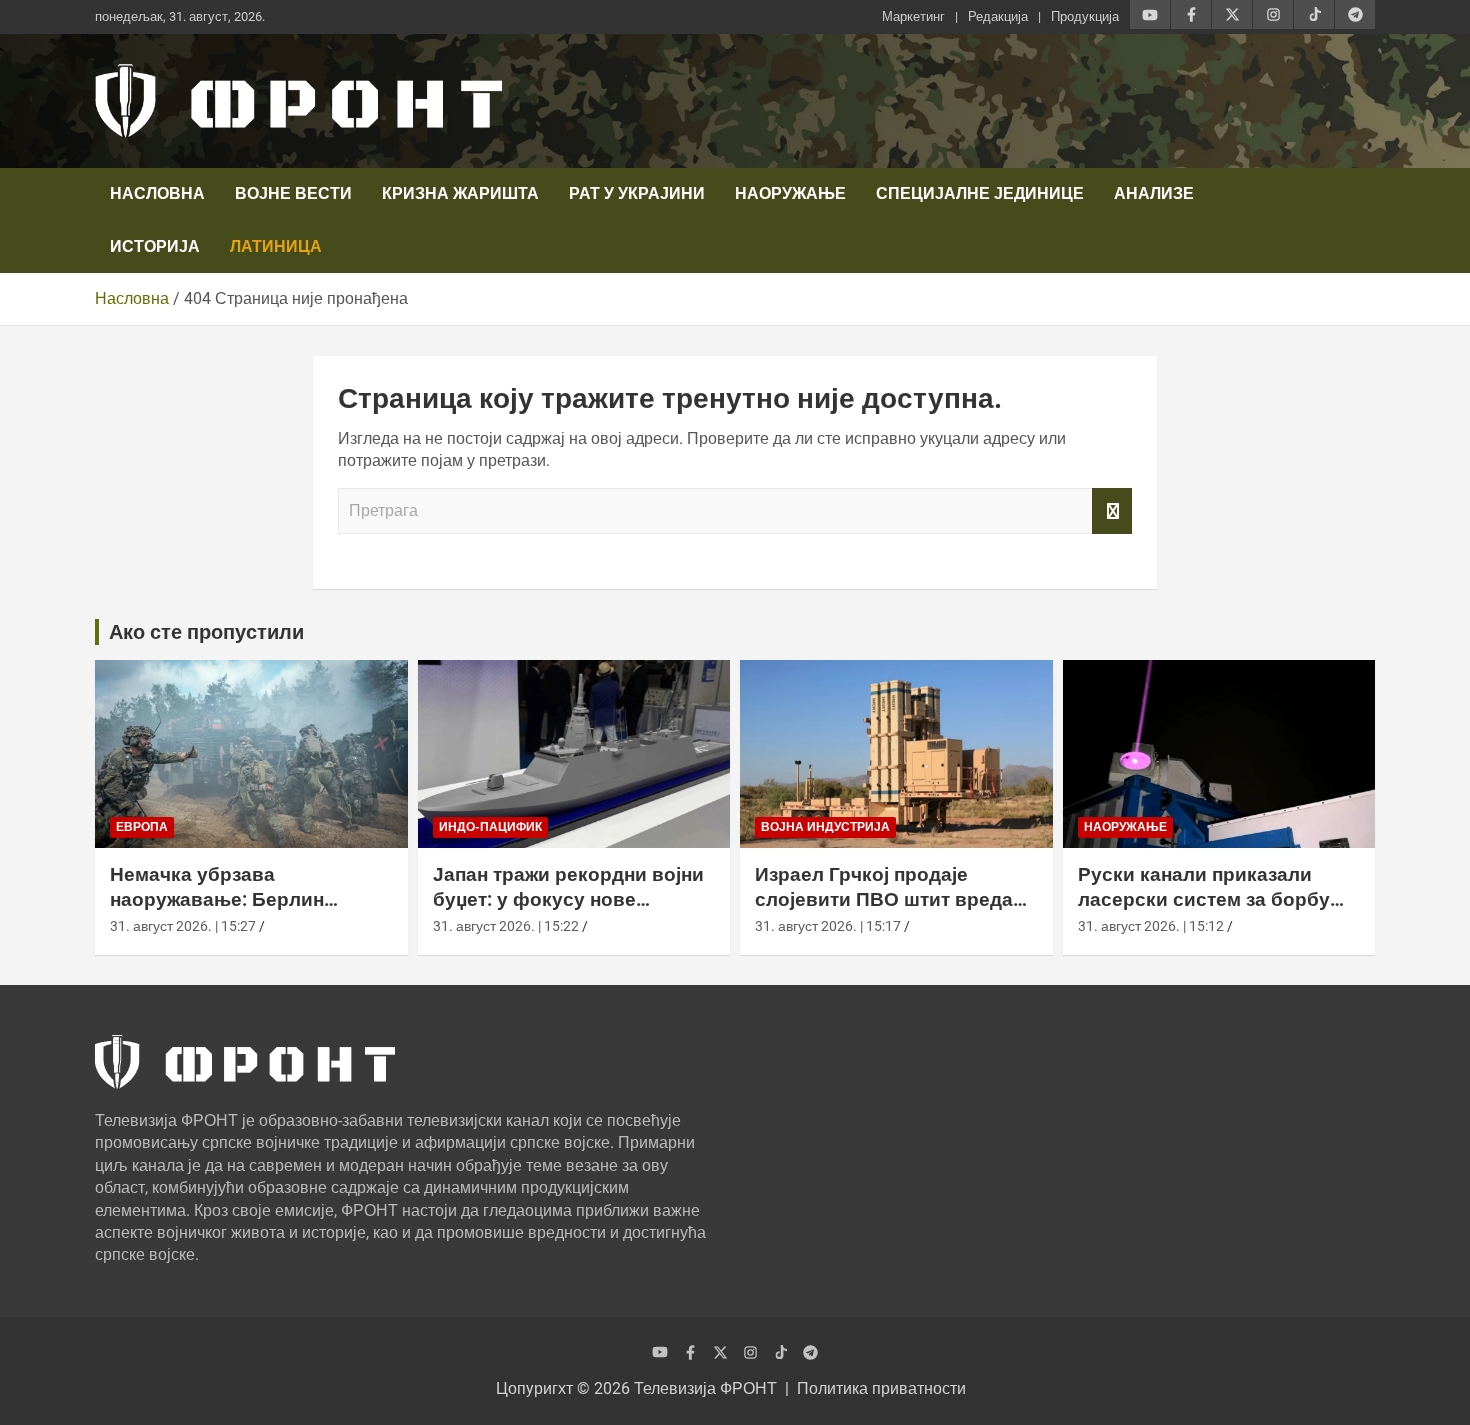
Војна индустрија (825, 827)
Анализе (1154, 193)
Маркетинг (913, 16)
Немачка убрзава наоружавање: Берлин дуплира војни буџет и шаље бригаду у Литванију (247, 911)
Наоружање (790, 193)
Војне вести (293, 193)
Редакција (998, 16)
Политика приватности (881, 1388)
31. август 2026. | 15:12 (1151, 926)
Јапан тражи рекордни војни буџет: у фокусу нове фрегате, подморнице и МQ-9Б (568, 911)
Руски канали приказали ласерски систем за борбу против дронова (1204, 899)
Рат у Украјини (637, 193)
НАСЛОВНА (157, 193)
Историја (155, 246)
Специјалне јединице (980, 193)
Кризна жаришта (460, 193)
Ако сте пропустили (206, 632)
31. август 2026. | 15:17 (828, 926)
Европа (142, 827)
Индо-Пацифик (490, 827)
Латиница (276, 246)
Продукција (1085, 16)
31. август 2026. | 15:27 (183, 926)
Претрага (1112, 511)
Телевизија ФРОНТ (705, 1388)
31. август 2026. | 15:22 (506, 926)
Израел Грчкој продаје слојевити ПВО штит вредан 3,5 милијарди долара (889, 899)
